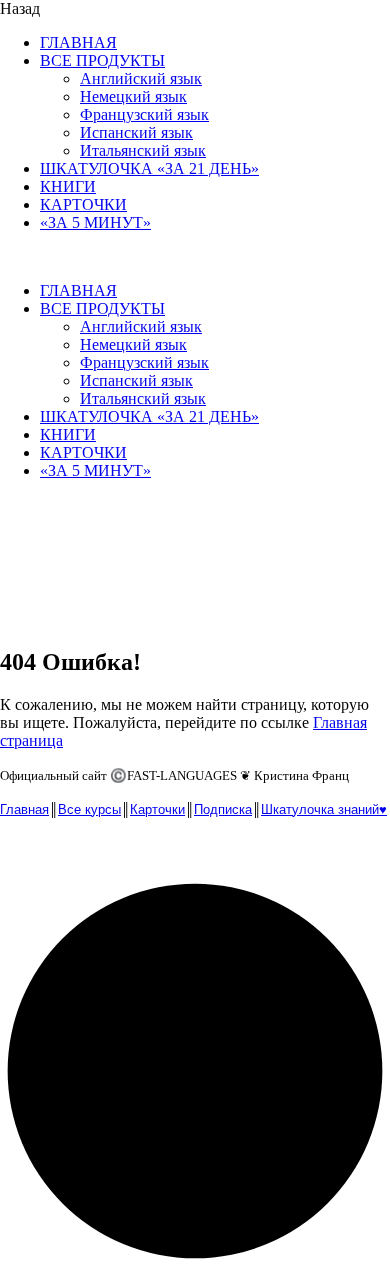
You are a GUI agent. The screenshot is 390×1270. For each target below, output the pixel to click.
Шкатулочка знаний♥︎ (324, 809)
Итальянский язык (143, 150)
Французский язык (144, 114)
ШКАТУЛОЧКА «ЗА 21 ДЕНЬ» (149, 168)
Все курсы (89, 809)
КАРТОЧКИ (83, 204)
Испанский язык (136, 132)
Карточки (157, 809)
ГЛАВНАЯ (78, 42)
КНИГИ (68, 186)
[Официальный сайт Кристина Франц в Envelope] (18, 854)
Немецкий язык (133, 96)
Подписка (223, 809)
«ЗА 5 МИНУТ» (95, 222)
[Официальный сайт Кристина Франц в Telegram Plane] (60, 854)
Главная (24, 809)
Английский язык (141, 78)
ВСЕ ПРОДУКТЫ (102, 60)
